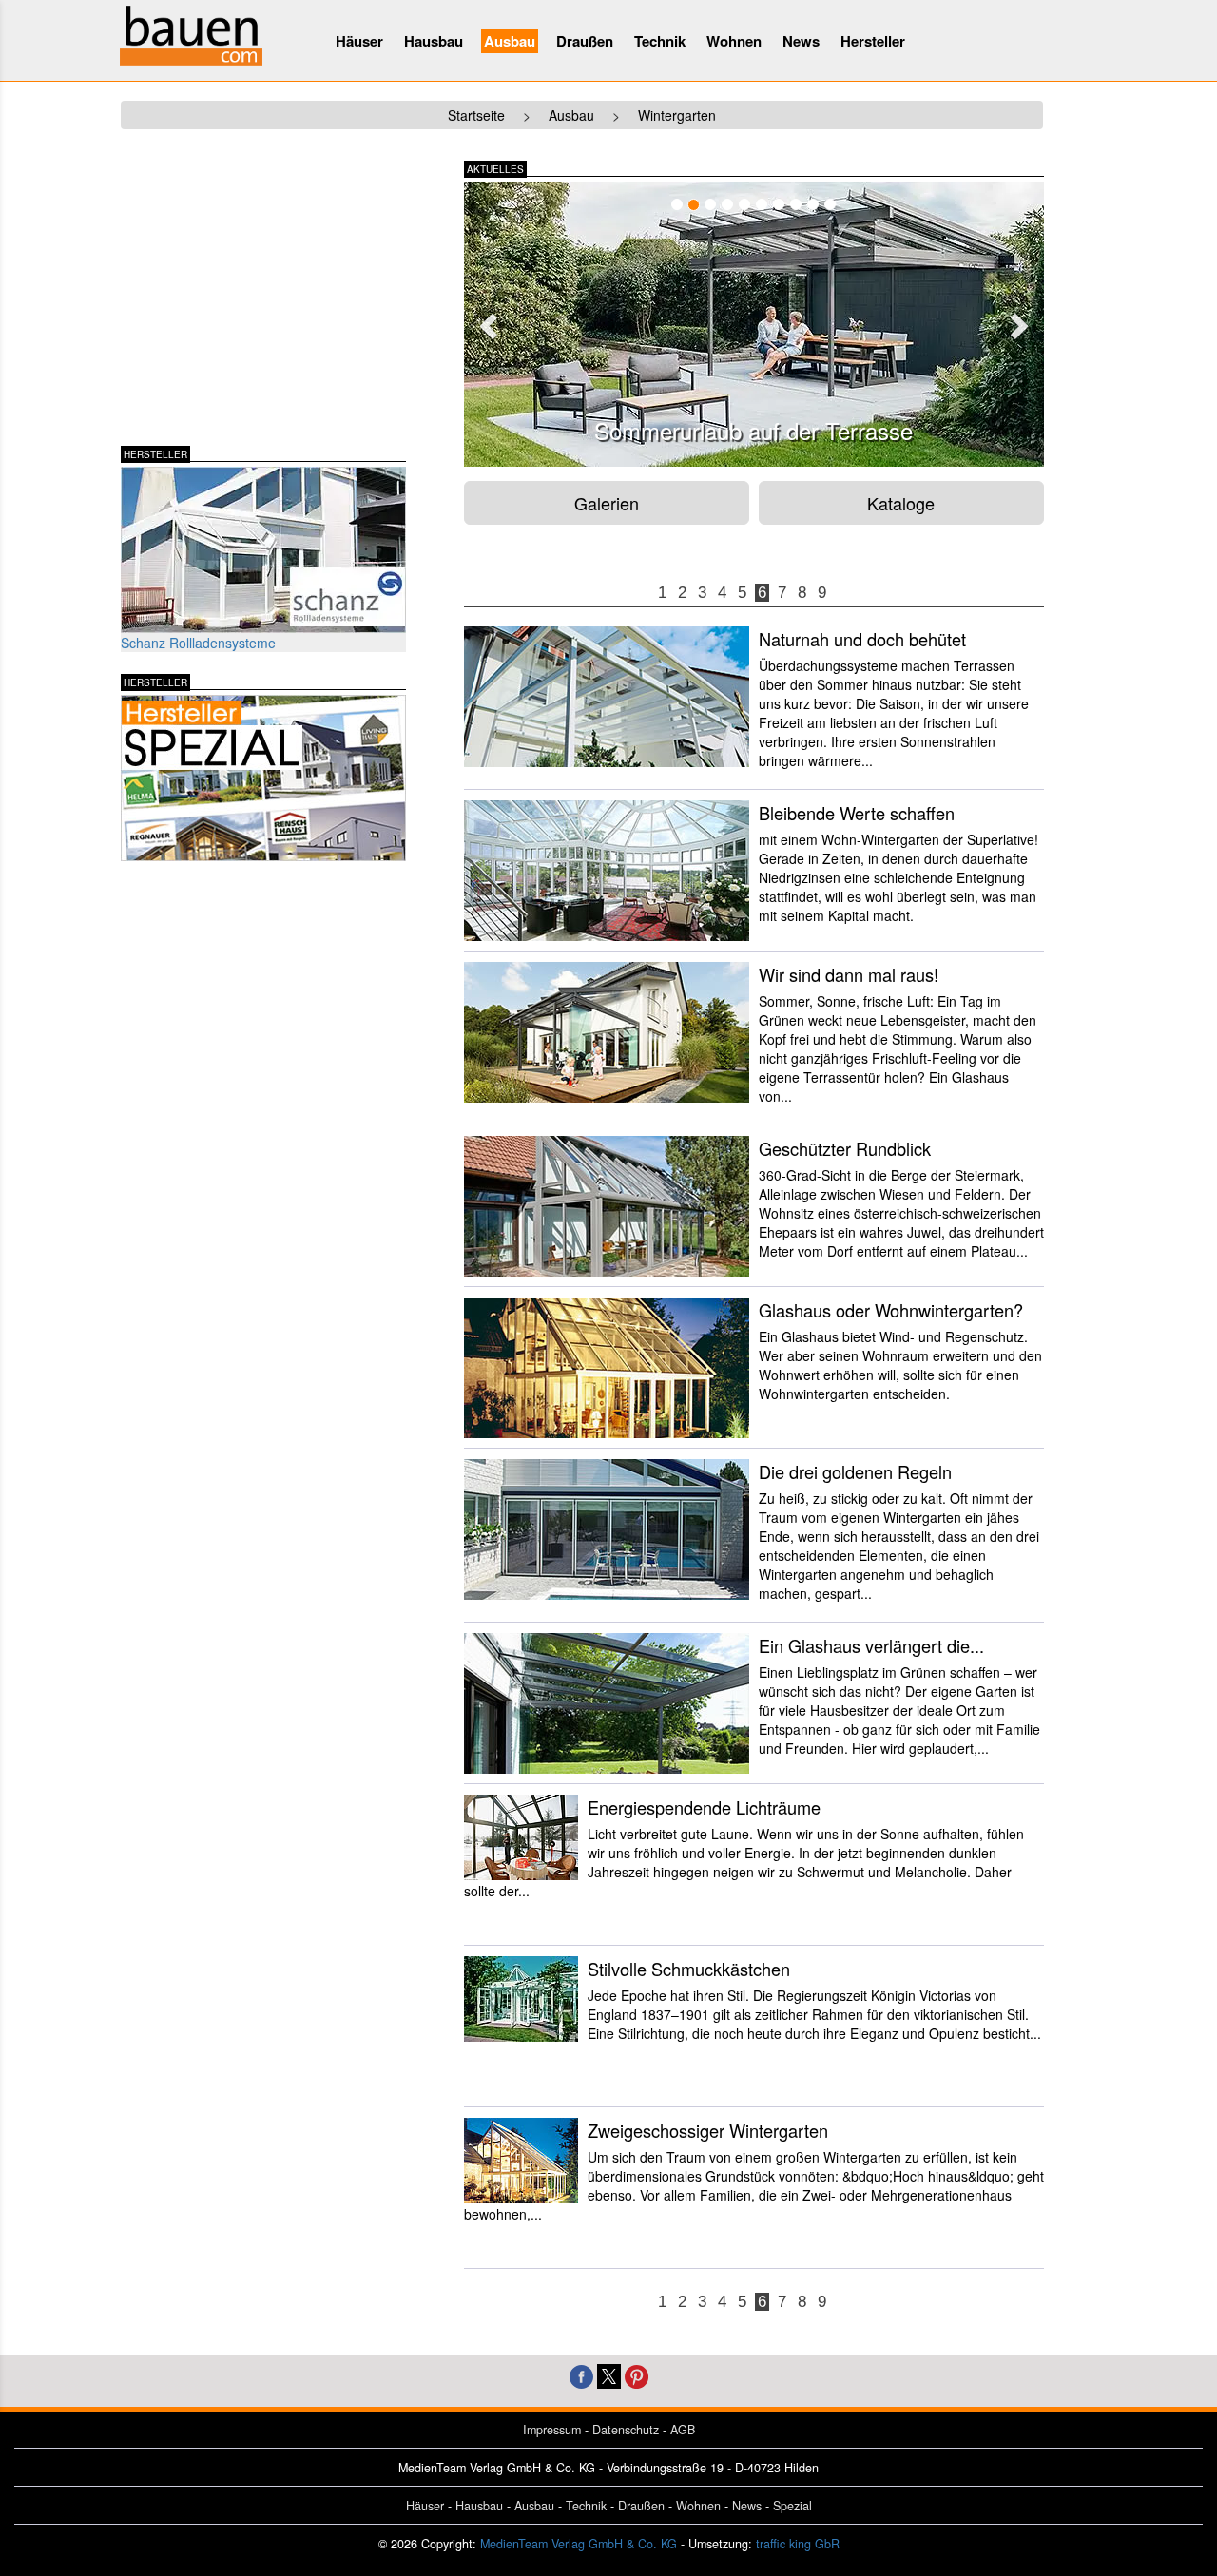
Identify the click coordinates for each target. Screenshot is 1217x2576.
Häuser (359, 41)
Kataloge (901, 503)
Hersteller (873, 41)
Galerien (607, 503)
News (801, 41)
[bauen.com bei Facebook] (581, 2374)
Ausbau (510, 41)
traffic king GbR (798, 2544)
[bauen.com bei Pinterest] (637, 2374)
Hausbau (434, 41)
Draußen (585, 41)
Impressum (552, 2430)
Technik (660, 41)
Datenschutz (626, 2430)
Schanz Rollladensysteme (198, 643)
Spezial (792, 2506)
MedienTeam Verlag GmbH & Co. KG (579, 2544)
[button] (486, 320)
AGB (683, 2430)
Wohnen (734, 41)
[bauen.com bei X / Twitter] (609, 2374)
